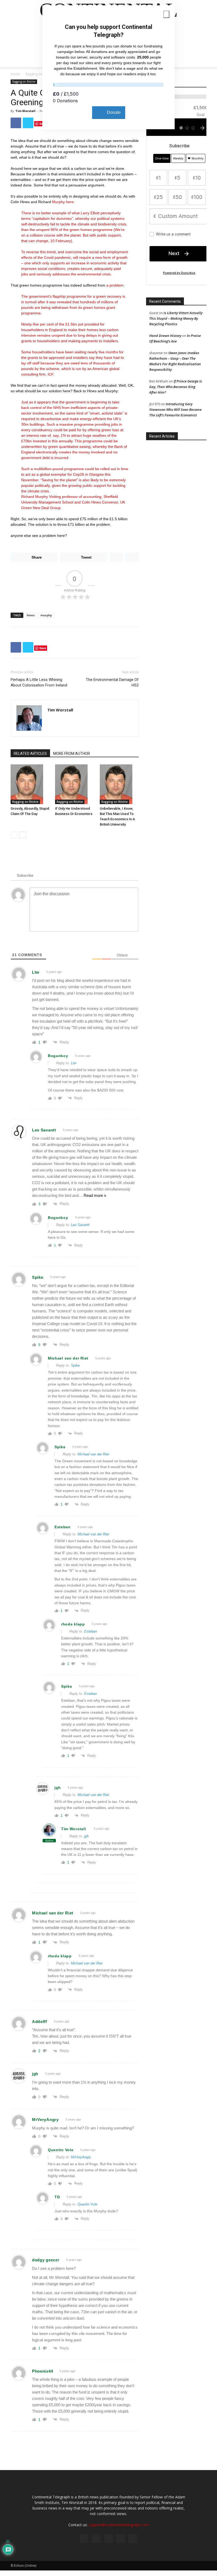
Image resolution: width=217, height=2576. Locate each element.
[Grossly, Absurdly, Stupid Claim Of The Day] (30, 784)
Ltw (74, 1063)
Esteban (91, 1631)
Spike (75, 1365)
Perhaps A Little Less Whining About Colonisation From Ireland (39, 682)
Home (15, 74)
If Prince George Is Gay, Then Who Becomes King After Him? (176, 387)
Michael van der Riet (93, 1454)
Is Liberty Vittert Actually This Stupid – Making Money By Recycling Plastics (176, 318)
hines (31, 615)
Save (43, 124)
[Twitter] (96, 2539)
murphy (46, 615)
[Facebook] (84, 2539)
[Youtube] (133, 2539)
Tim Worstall (25, 111)
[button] (200, 57)
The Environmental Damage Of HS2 (112, 682)
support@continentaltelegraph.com (119, 2525)
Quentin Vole (87, 2204)
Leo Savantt (80, 1225)
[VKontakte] (121, 2539)
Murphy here (63, 202)
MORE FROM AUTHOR (72, 754)
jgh (86, 1836)
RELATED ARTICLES (30, 754)
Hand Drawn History (165, 336)
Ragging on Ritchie (39, 74)
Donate (114, 112)
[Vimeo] (108, 2539)
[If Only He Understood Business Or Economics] (74, 784)
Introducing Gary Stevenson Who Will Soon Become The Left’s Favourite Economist (175, 409)
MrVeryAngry (81, 2157)
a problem (115, 285)
